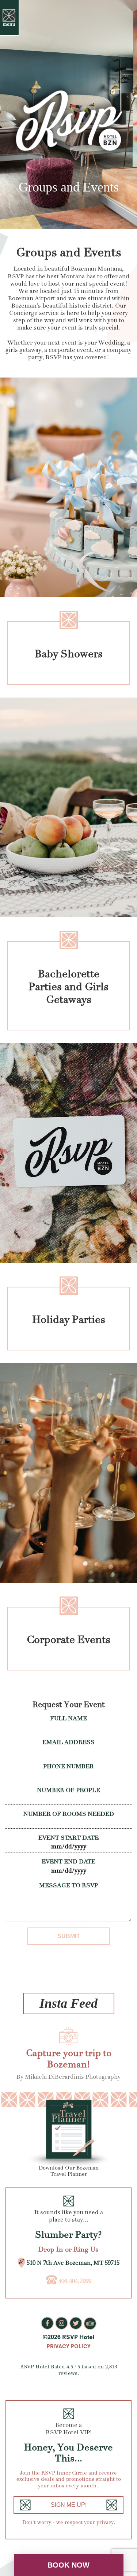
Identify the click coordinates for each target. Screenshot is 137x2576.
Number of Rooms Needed (69, 1814)
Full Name (68, 1718)
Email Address (68, 1742)
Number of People (68, 1790)
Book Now (68, 2565)
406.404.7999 (75, 2281)
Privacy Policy (69, 2346)
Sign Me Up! (69, 2505)
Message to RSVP (68, 1885)
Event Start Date (68, 1838)
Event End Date (68, 1862)
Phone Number (68, 1766)
